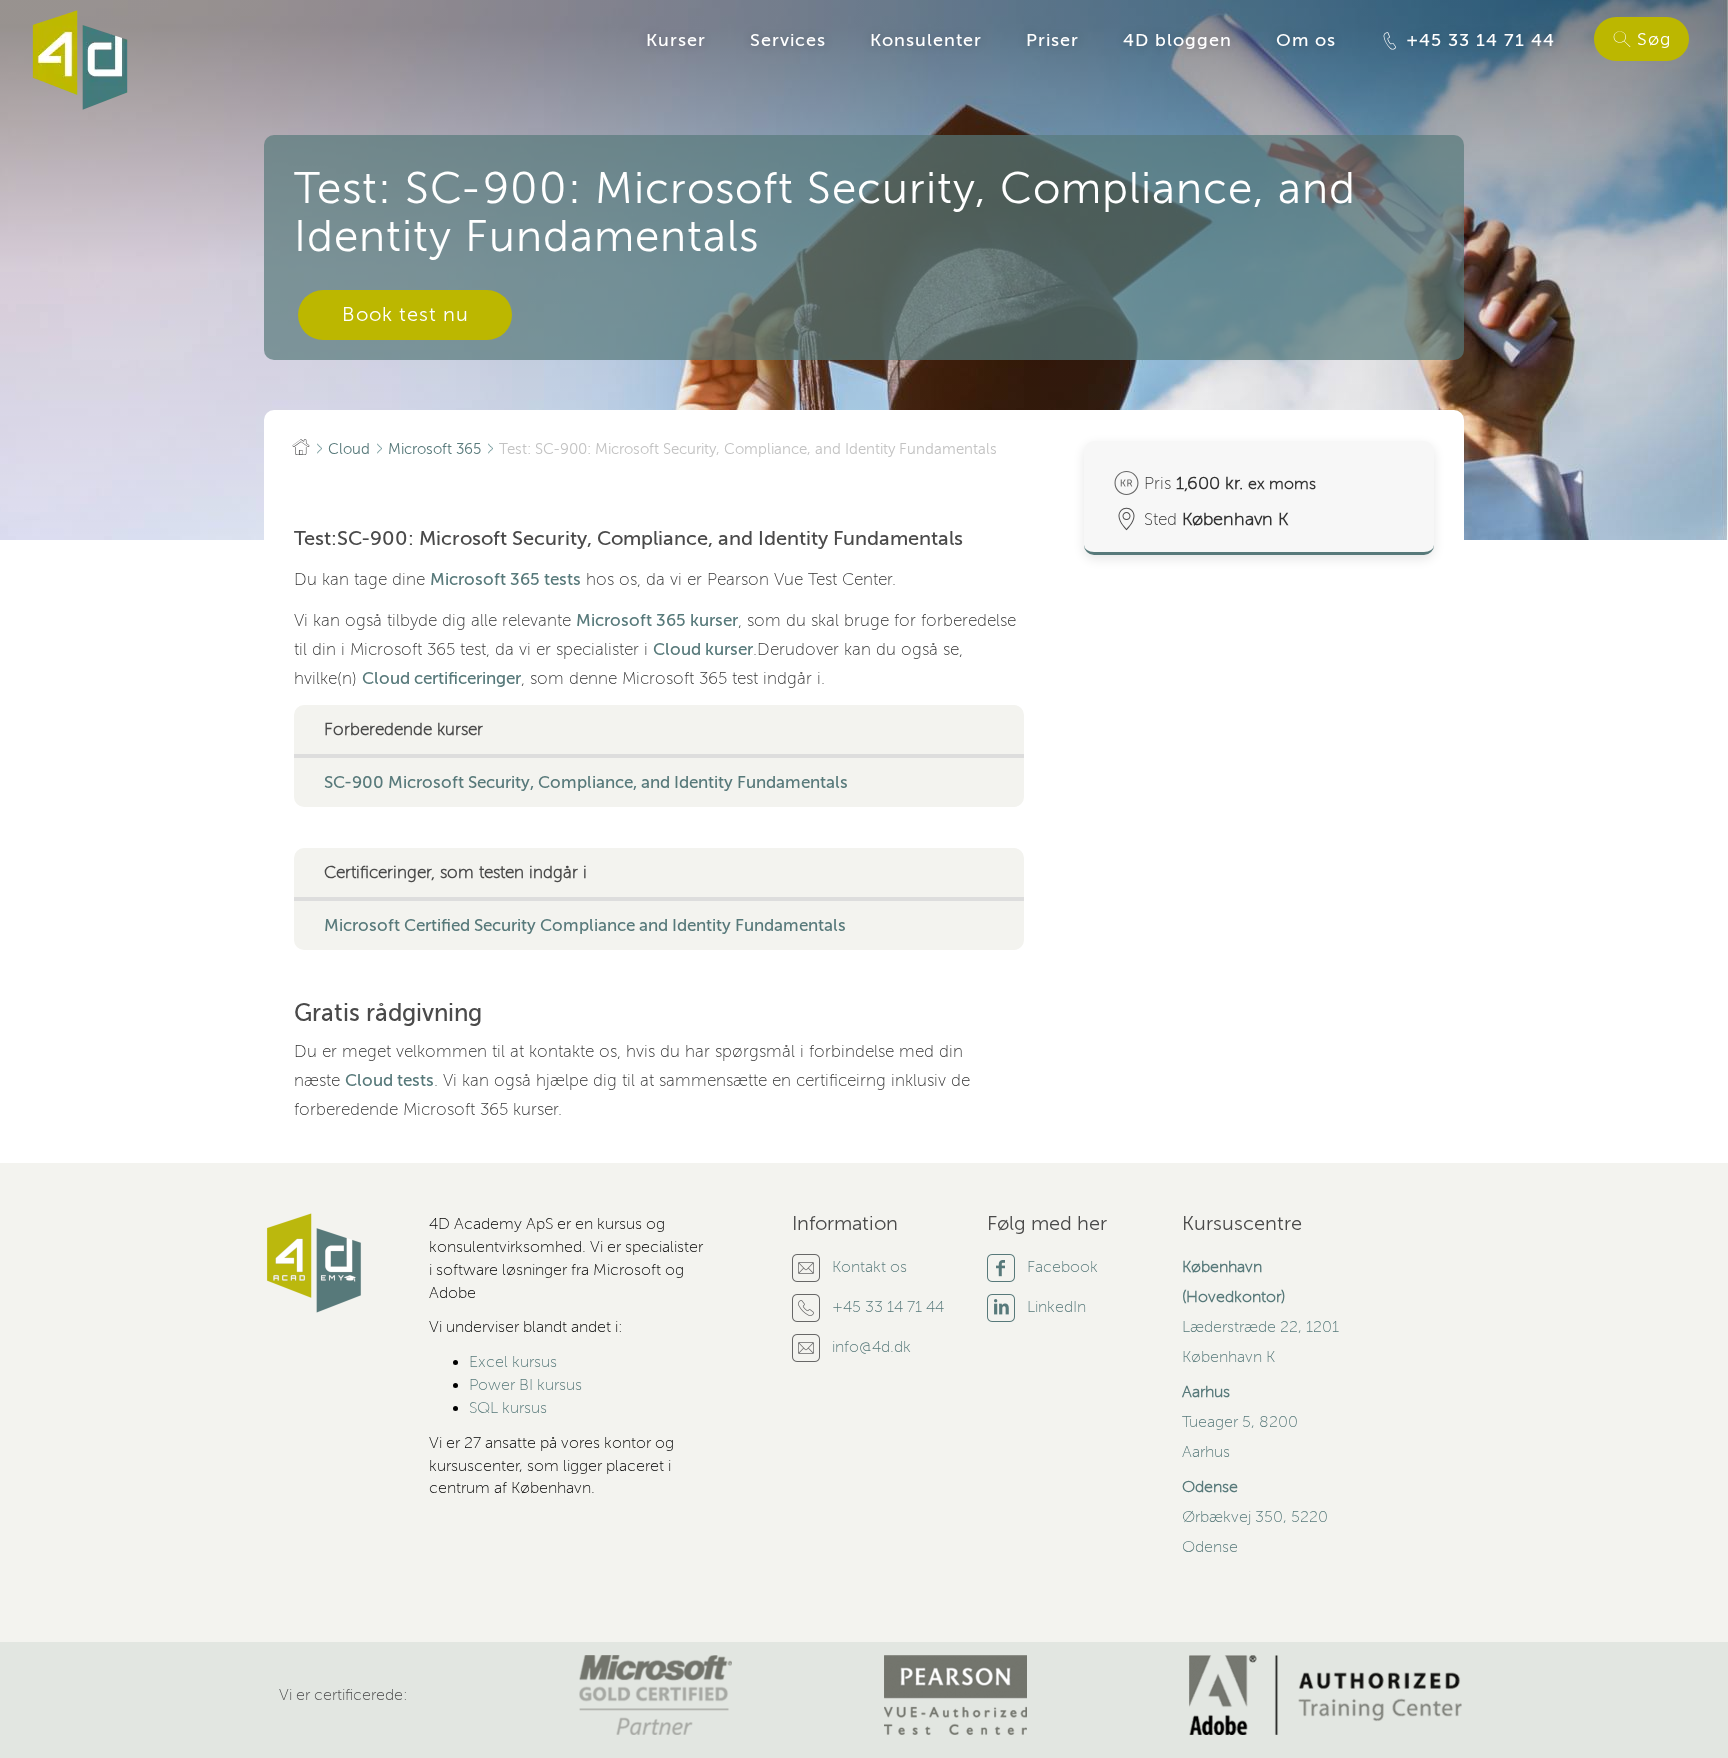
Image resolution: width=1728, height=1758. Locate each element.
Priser (1052, 40)
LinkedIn (1056, 1307)
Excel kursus (513, 1362)
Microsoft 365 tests (505, 579)
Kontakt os (869, 1267)
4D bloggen (1177, 40)
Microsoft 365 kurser (657, 620)
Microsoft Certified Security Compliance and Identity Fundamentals (585, 925)
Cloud (349, 449)
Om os (1306, 40)
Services (788, 40)
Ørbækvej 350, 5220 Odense (1255, 1517)
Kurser (676, 40)
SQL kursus (508, 1408)
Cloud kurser (703, 649)
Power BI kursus (525, 1385)
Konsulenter (926, 40)
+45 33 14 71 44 (1477, 40)
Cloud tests (389, 1080)
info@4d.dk (871, 1347)
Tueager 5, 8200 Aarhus (1240, 1422)
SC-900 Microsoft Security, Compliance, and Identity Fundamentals (586, 782)
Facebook (1062, 1267)
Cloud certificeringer (441, 678)
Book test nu (405, 314)
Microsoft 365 (434, 449)
